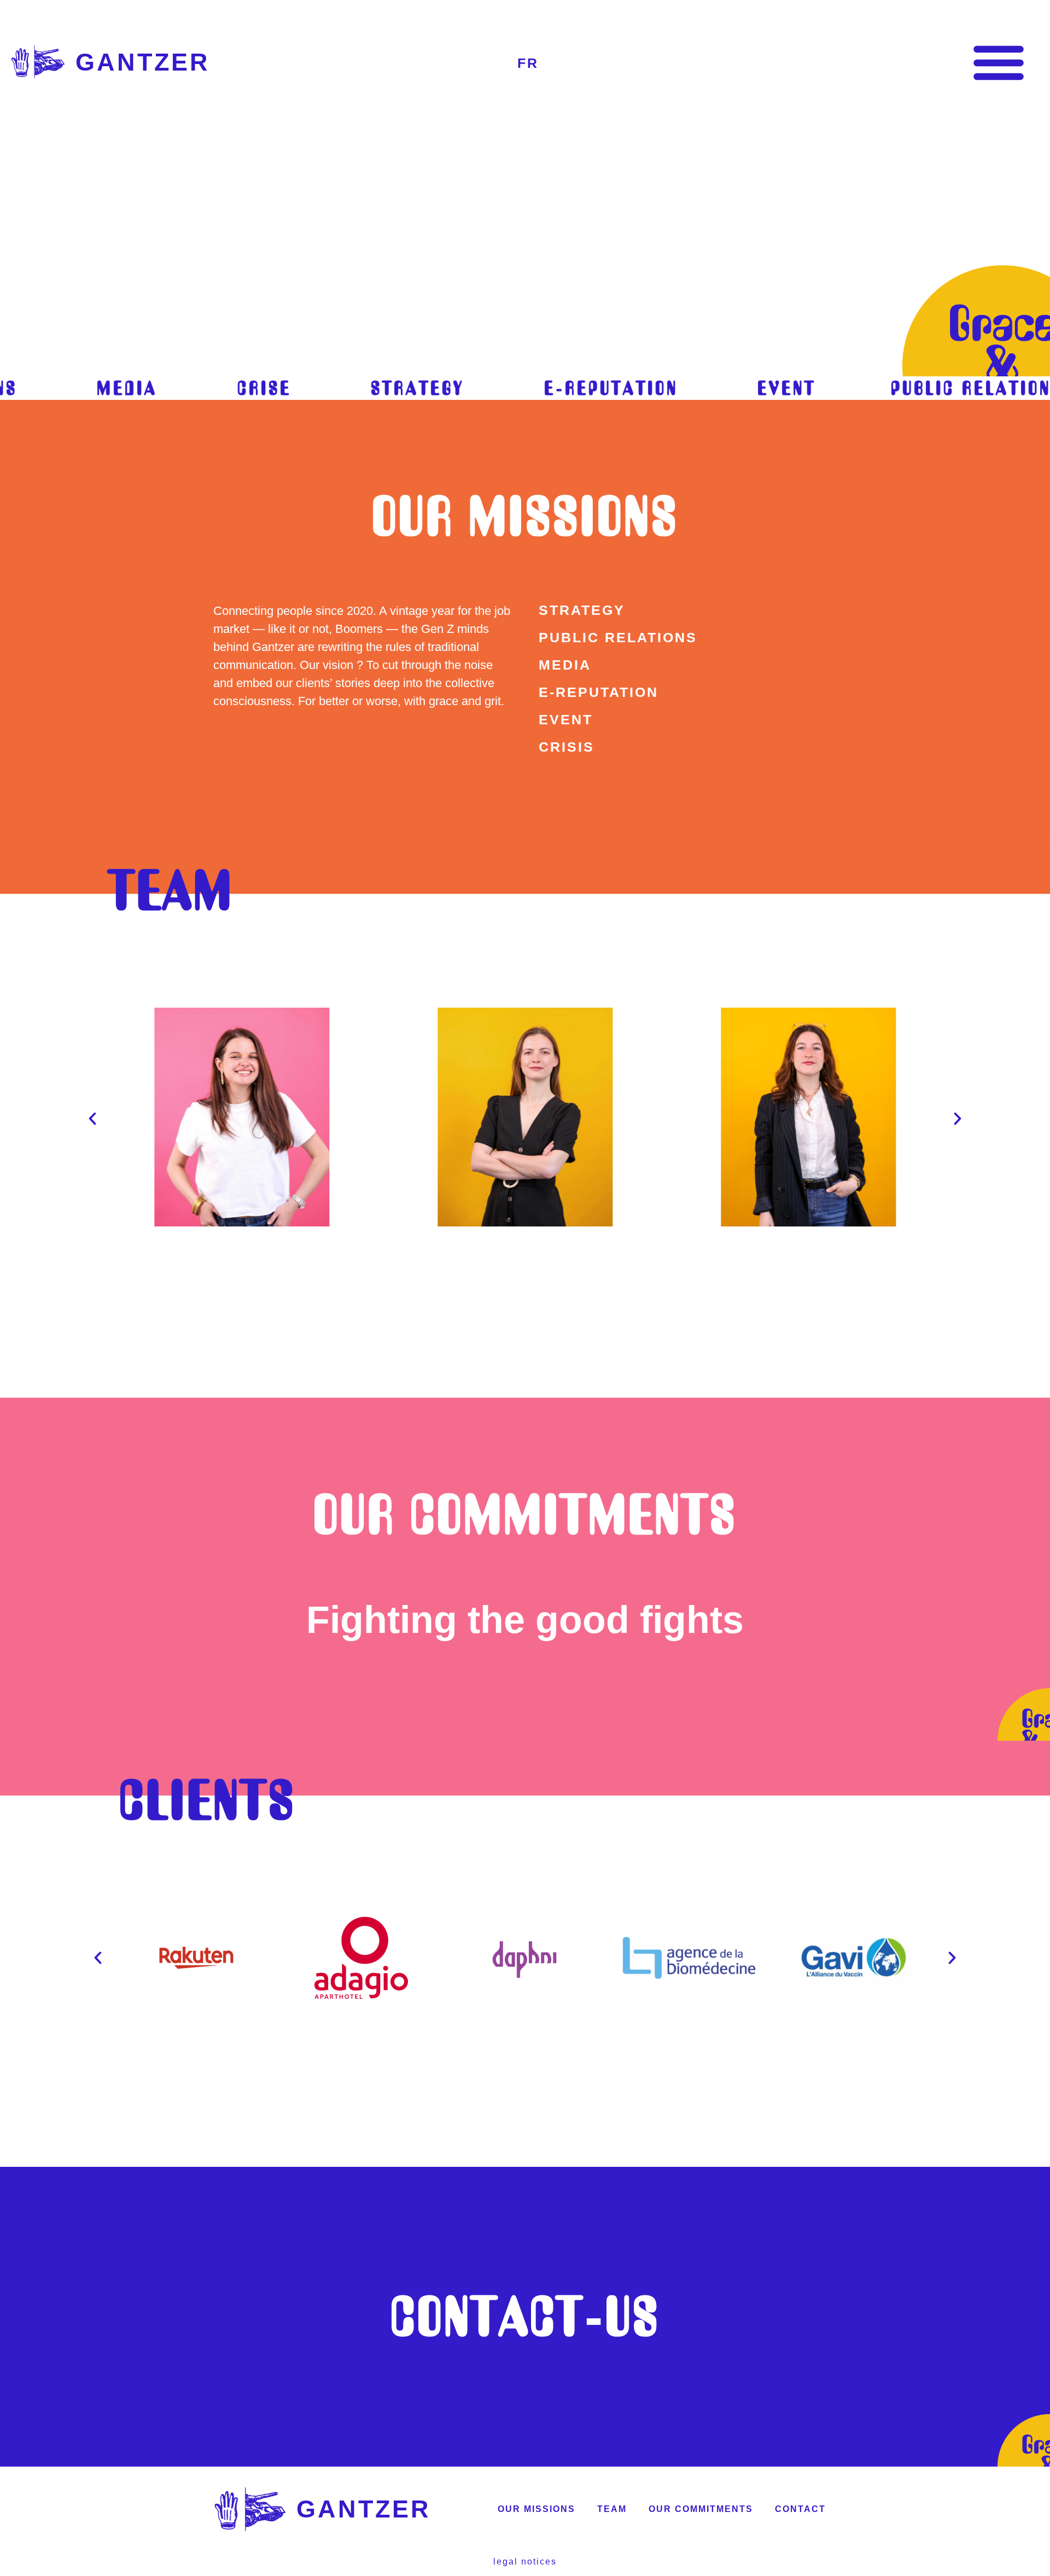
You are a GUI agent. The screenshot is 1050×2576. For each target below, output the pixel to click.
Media (565, 665)
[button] (999, 62)
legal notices (525, 2562)
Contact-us (525, 2316)
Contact (800, 2509)
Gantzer (143, 62)
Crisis (567, 747)
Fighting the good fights (525, 1620)
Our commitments (525, 1514)
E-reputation (599, 692)
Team (612, 2509)
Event (566, 719)
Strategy (582, 610)
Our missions (525, 516)
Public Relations (618, 637)
